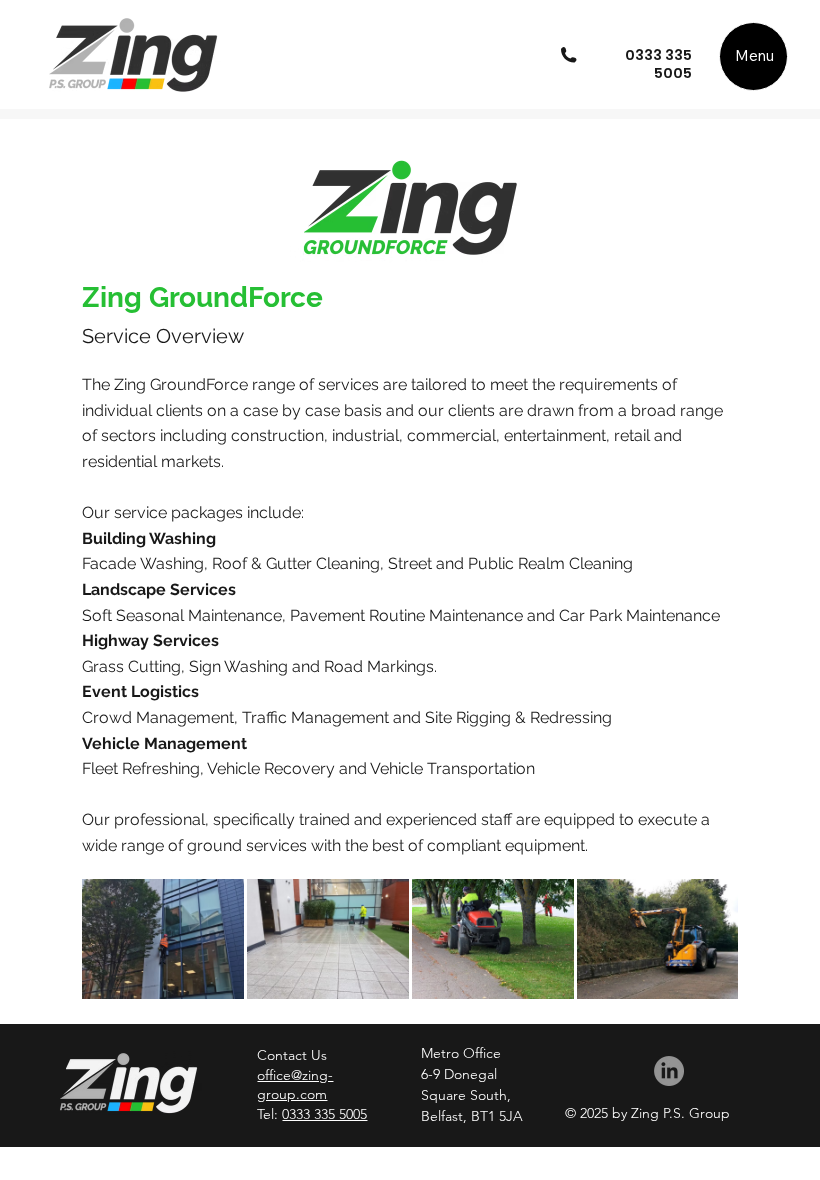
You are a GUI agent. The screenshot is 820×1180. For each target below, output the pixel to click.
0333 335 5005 (658, 64)
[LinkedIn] (669, 1071)
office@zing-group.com (295, 1085)
